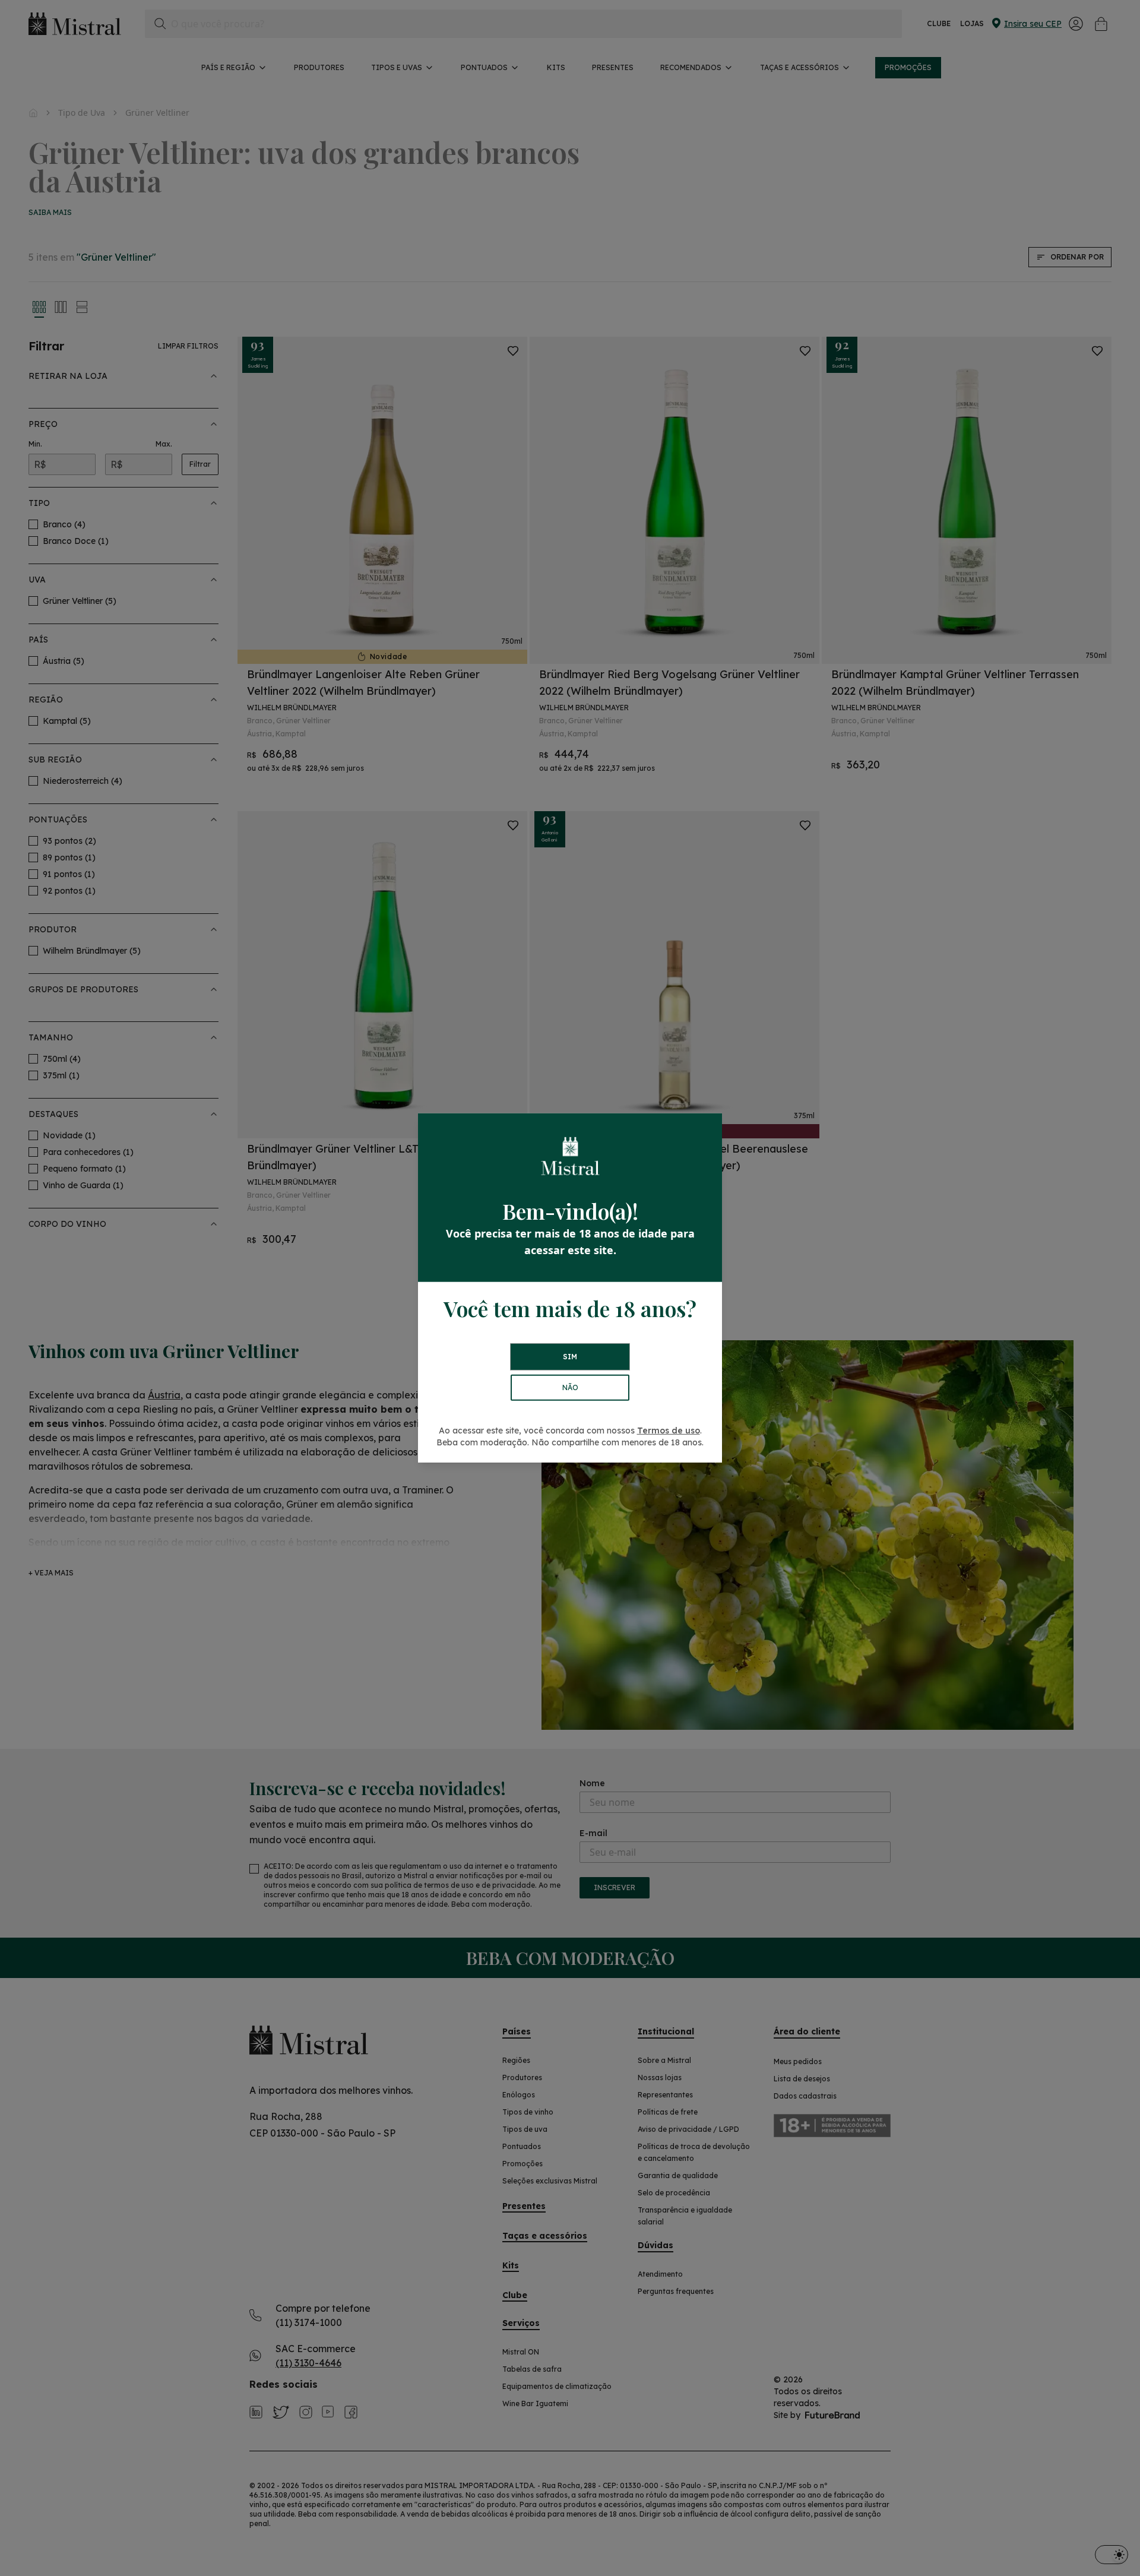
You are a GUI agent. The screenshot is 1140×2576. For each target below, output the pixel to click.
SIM (570, 1357)
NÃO (570, 1387)
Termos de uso (669, 1431)
